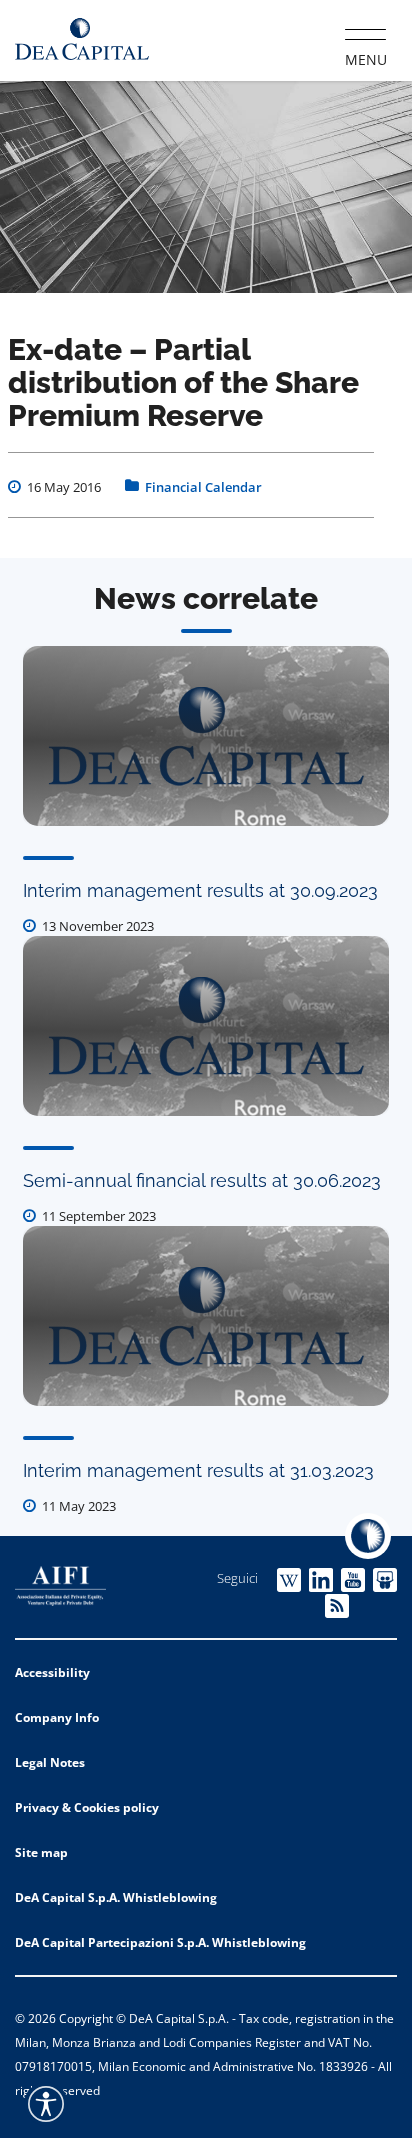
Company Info (57, 1717)
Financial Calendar (203, 487)
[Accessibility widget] (46, 2104)
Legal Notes (50, 1762)
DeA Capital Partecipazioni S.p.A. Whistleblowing (160, 1942)
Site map (41, 1852)
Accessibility (52, 1672)
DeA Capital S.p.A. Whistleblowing (116, 1897)
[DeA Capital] (82, 39)
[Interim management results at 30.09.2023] (206, 736)
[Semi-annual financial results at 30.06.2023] (206, 1026)
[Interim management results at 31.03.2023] (206, 1316)
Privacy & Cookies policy (87, 1807)
